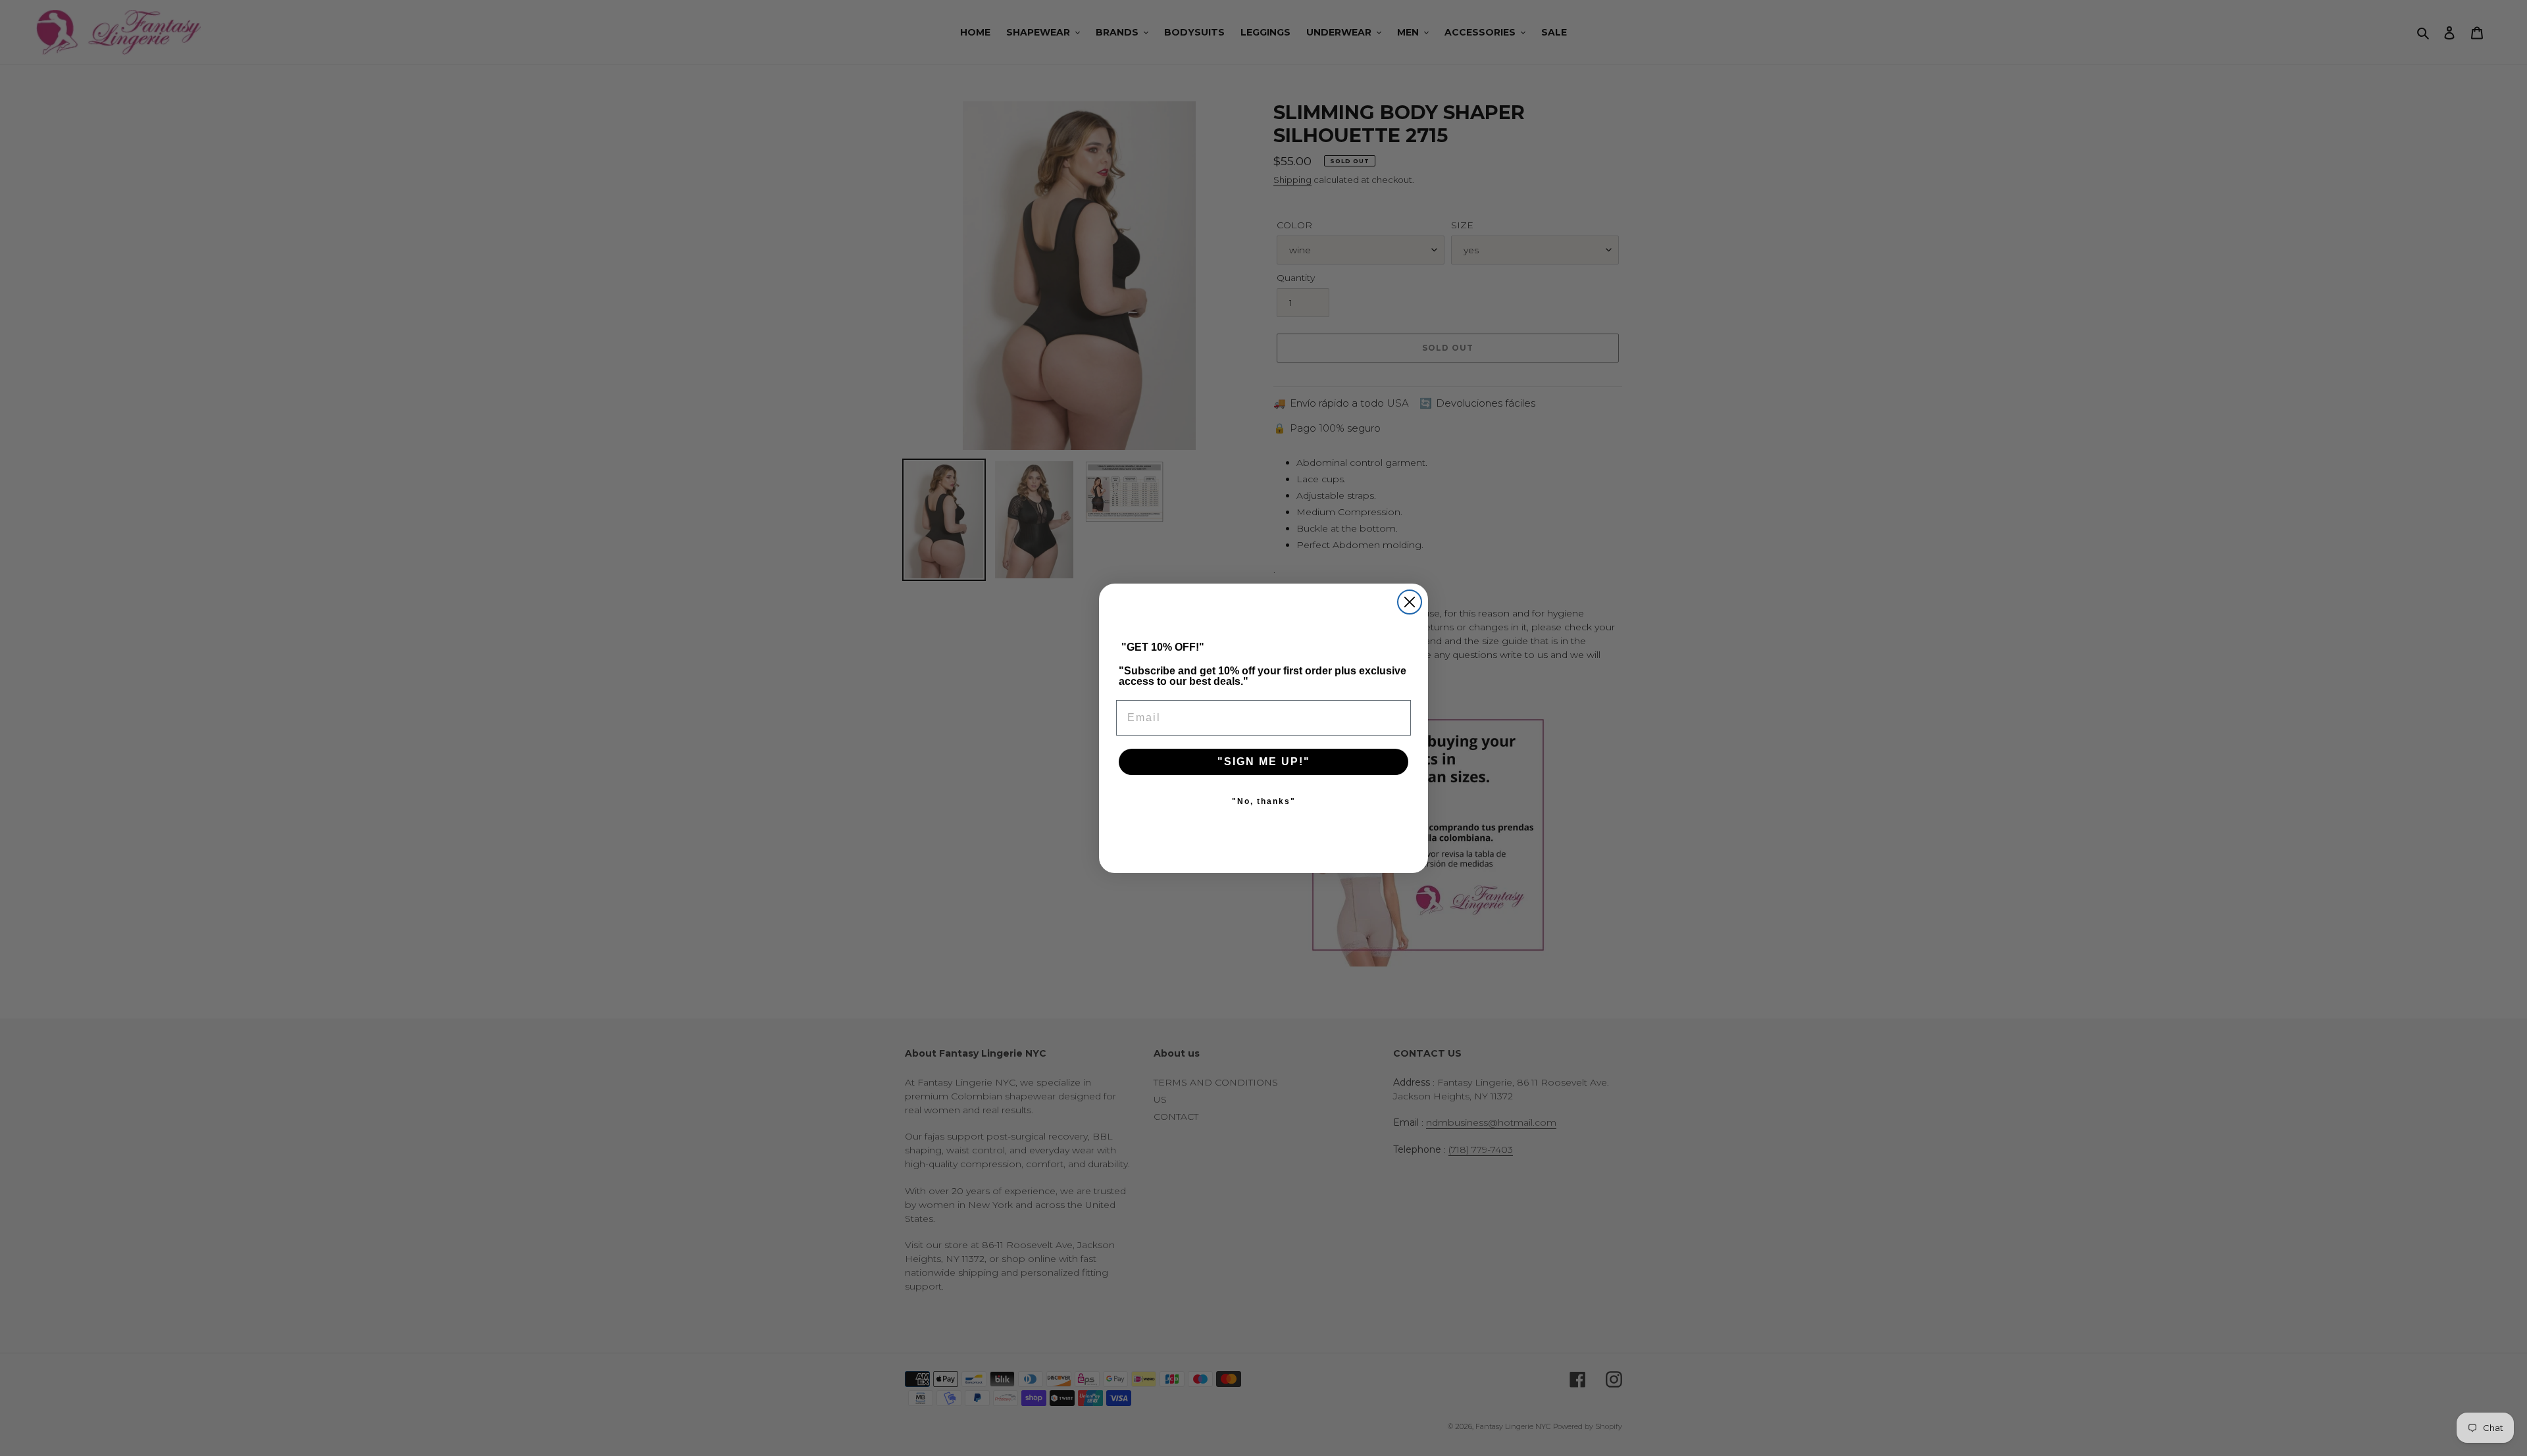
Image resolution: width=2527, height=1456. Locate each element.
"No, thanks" (1264, 801)
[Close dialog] (1410, 602)
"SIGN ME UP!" (1264, 762)
